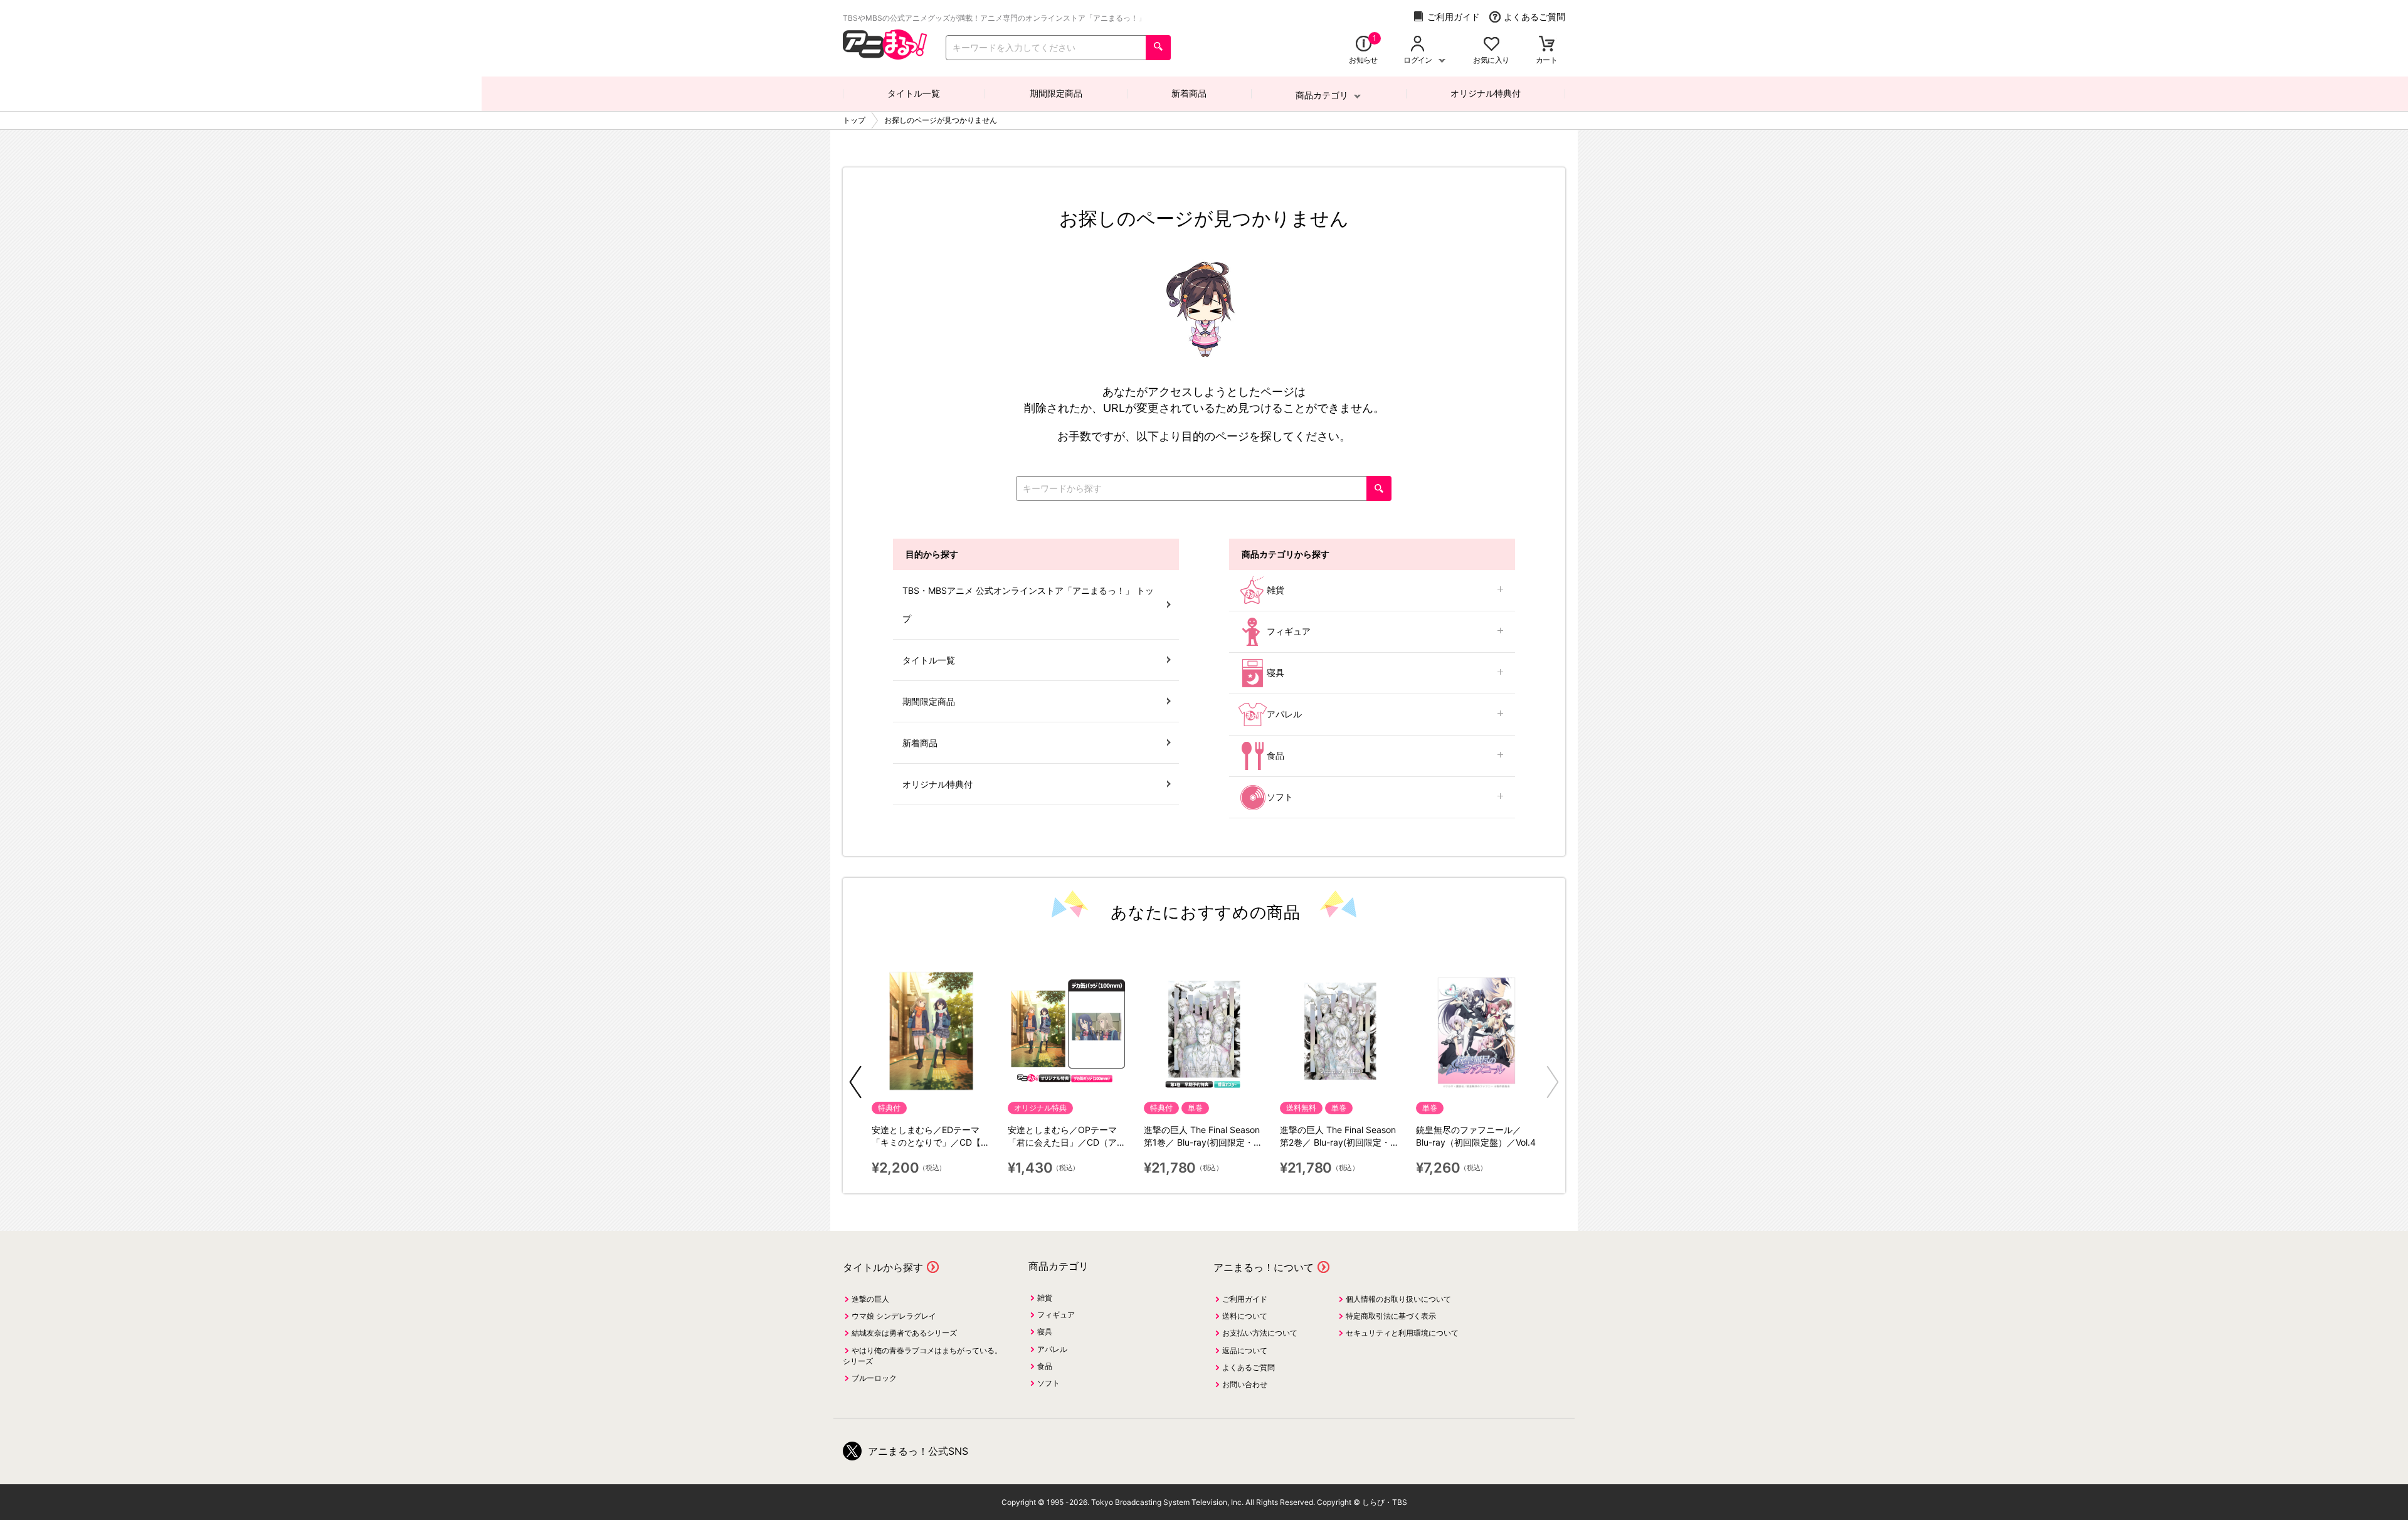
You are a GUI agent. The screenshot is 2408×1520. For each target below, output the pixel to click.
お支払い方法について (1260, 1333)
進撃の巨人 (870, 1299)
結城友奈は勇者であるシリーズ (904, 1333)
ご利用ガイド (1454, 17)
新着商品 (1189, 93)
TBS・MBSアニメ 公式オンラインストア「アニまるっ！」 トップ (1028, 604)
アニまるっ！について (1264, 1267)
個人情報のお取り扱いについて (1398, 1299)
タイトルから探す (883, 1267)
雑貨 (1275, 590)
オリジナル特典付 (1486, 93)
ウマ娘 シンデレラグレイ (894, 1316)
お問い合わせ (1245, 1384)
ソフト (1280, 797)
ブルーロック (874, 1378)
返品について (1245, 1350)
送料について (1245, 1316)
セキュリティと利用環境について (1402, 1333)
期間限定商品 (1056, 93)
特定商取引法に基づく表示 (1391, 1316)
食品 (1275, 755)
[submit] (1158, 48)
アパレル (1284, 714)
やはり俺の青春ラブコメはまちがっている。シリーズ (922, 1356)
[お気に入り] (1492, 45)
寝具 (1275, 673)
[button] (855, 1082)
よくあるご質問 (1534, 17)
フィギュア (1289, 631)
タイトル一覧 (914, 93)
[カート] (1547, 45)
